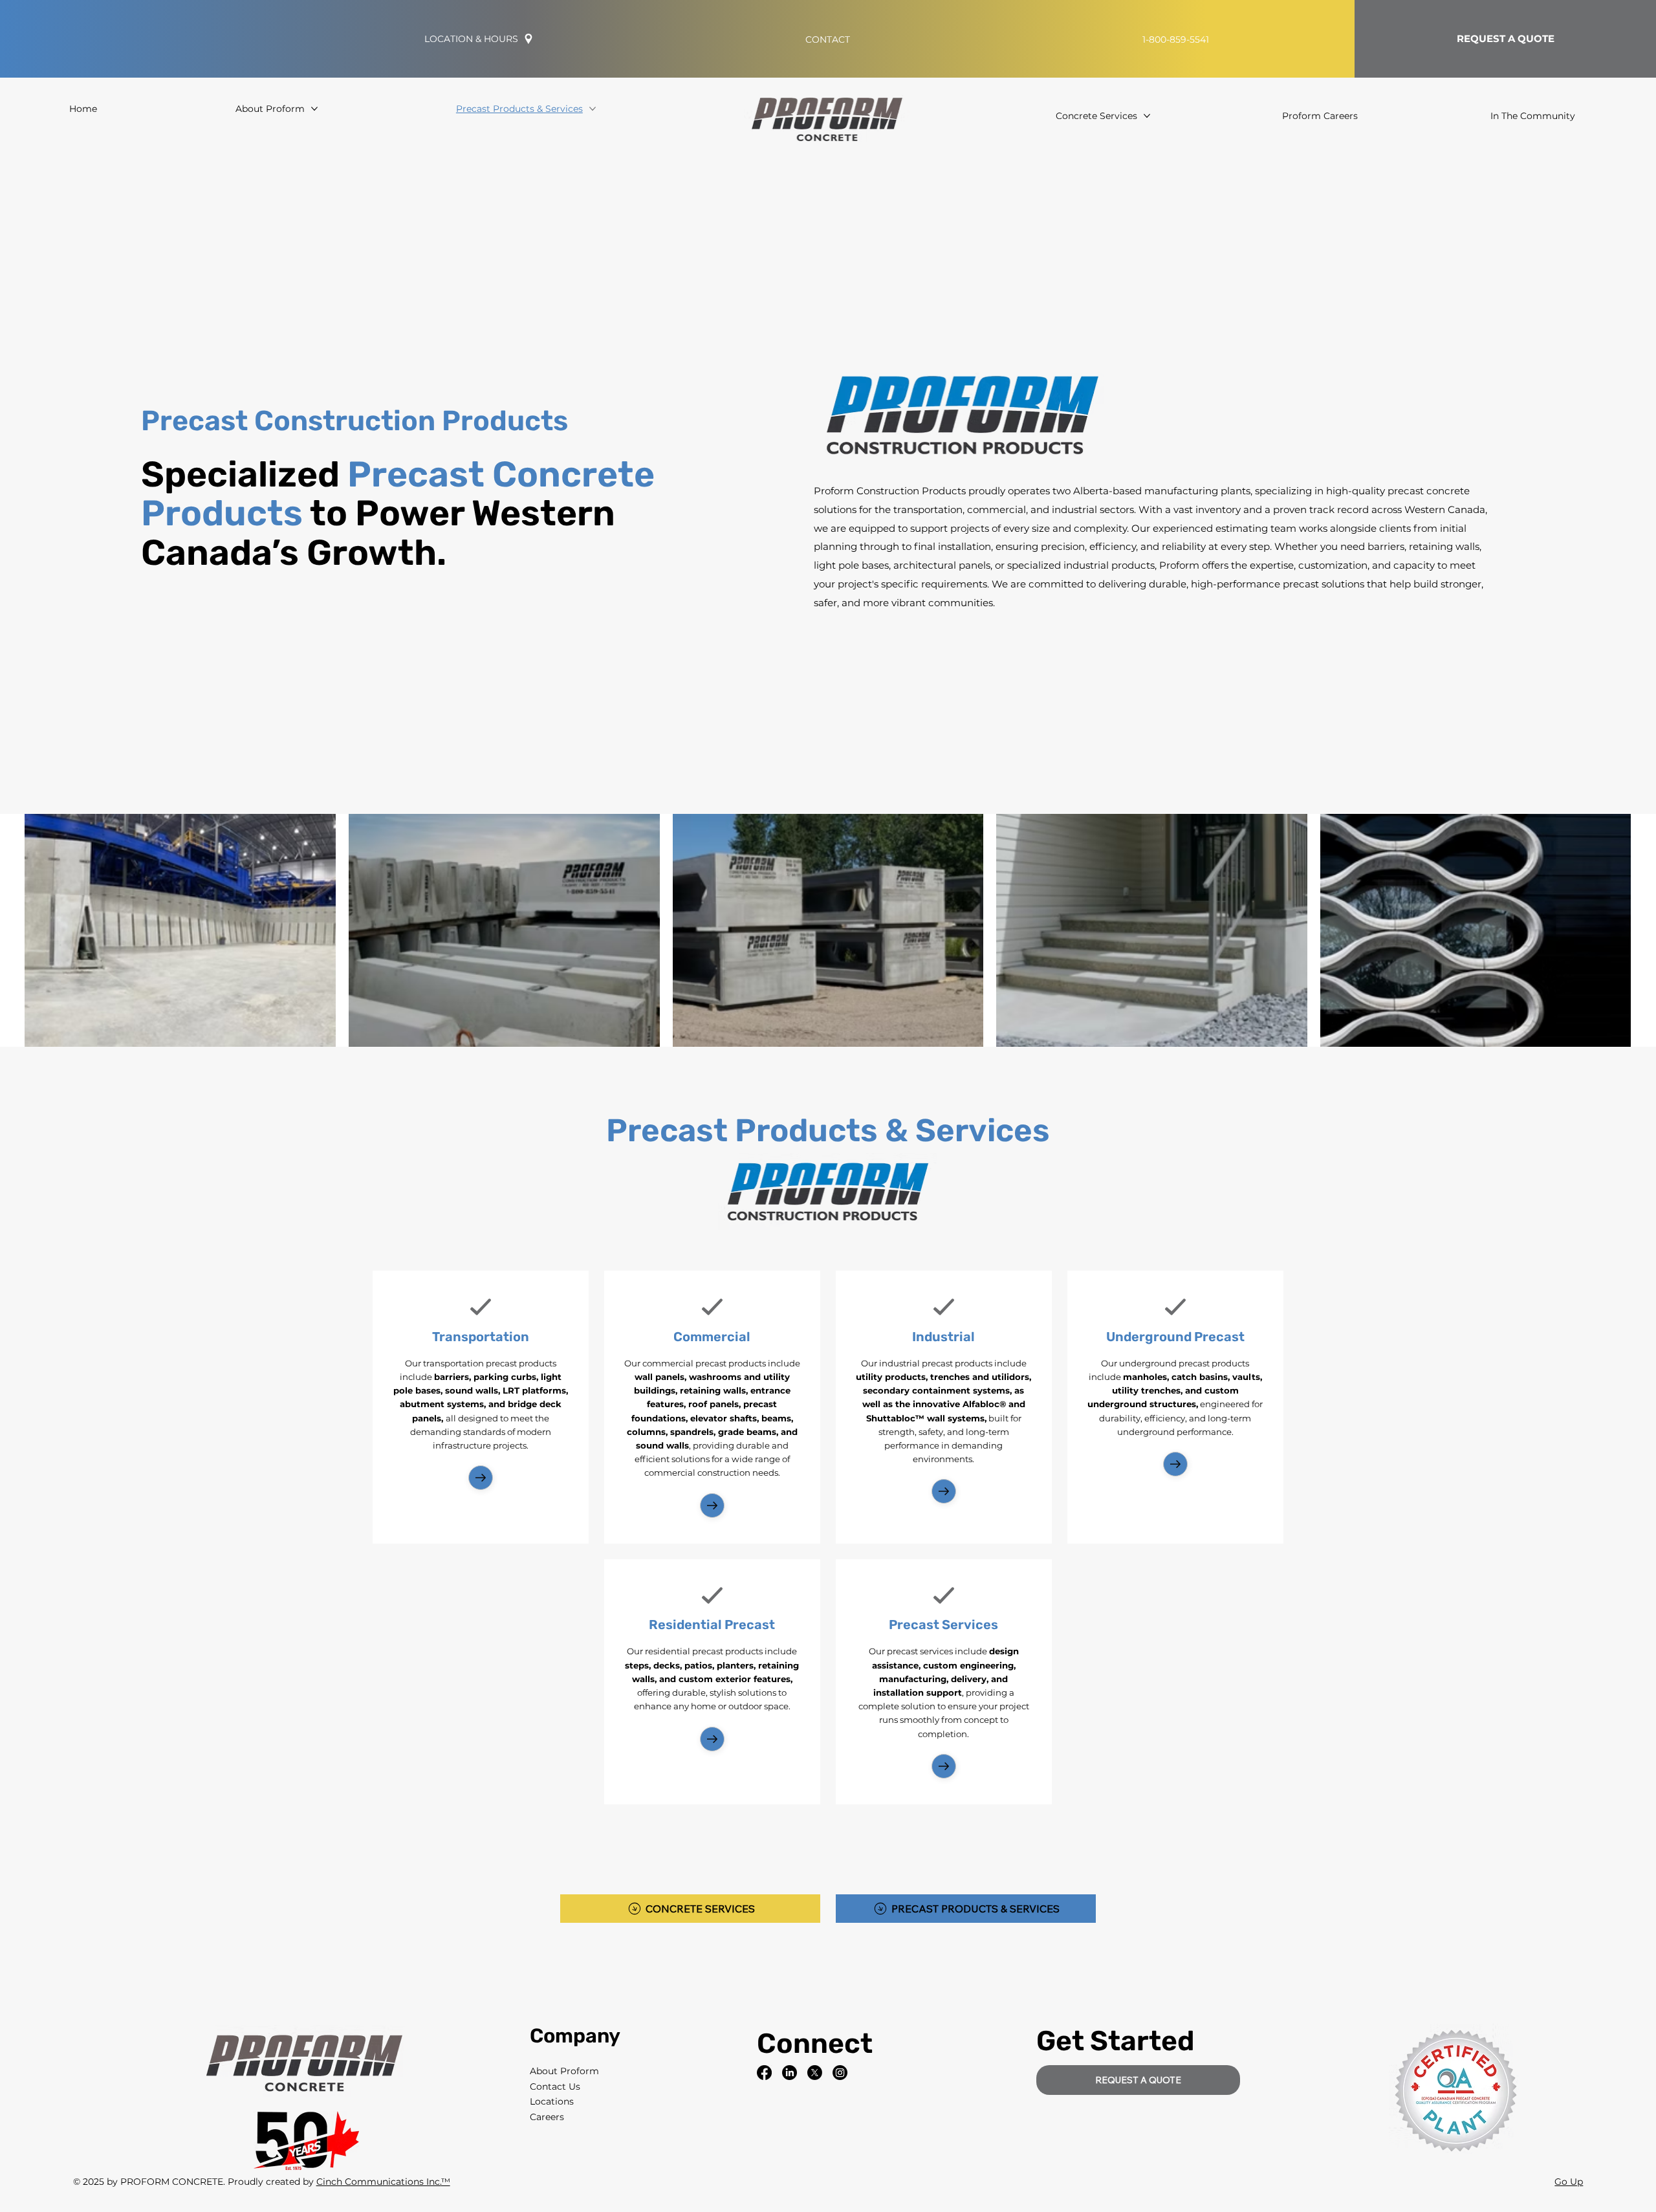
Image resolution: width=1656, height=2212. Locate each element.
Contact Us (555, 2086)
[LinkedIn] (790, 2073)
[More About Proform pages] (314, 109)
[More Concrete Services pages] (1147, 116)
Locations (552, 2101)
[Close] (481, 1478)
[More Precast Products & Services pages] (593, 109)
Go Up (1569, 2182)
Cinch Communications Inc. (379, 2182)
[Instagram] (840, 2073)
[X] (815, 2073)
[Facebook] (764, 2073)
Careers (547, 2117)
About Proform (564, 2071)
